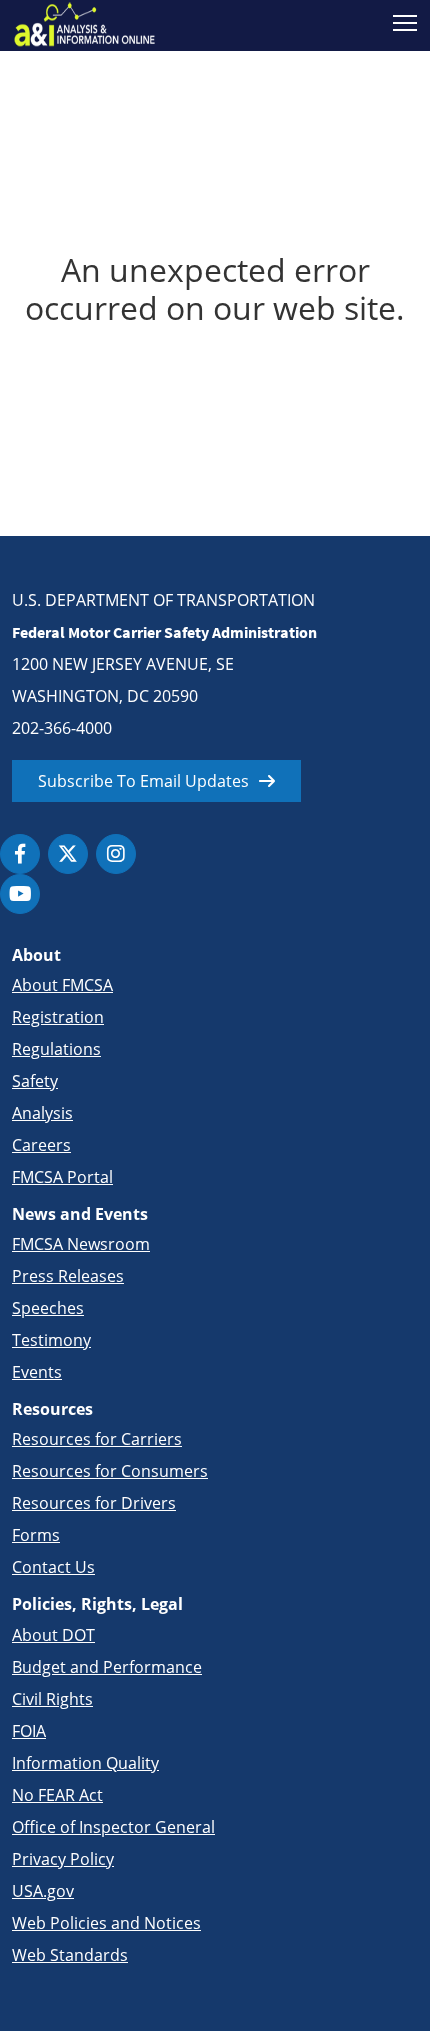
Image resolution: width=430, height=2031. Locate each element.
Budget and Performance (107, 1667)
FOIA (29, 1731)
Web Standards (70, 1955)
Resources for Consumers (110, 1471)
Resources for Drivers (94, 1503)
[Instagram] (116, 854)
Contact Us (53, 1567)
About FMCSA (62, 985)
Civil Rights (52, 1699)
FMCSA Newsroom (81, 1244)
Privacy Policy (63, 1859)
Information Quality (85, 1763)
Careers (41, 1145)
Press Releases (68, 1276)
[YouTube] (20, 894)
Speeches (48, 1308)
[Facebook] (20, 854)
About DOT (53, 1635)
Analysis (42, 1113)
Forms (36, 1535)
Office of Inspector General (113, 1827)
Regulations (56, 1049)
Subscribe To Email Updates (143, 781)
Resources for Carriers (97, 1439)
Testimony (51, 1340)
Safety (35, 1081)
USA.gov (43, 1891)
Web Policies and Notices (106, 1923)
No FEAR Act (57, 1795)
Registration (58, 1017)
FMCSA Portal (62, 1177)
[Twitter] (68, 854)
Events (37, 1372)
